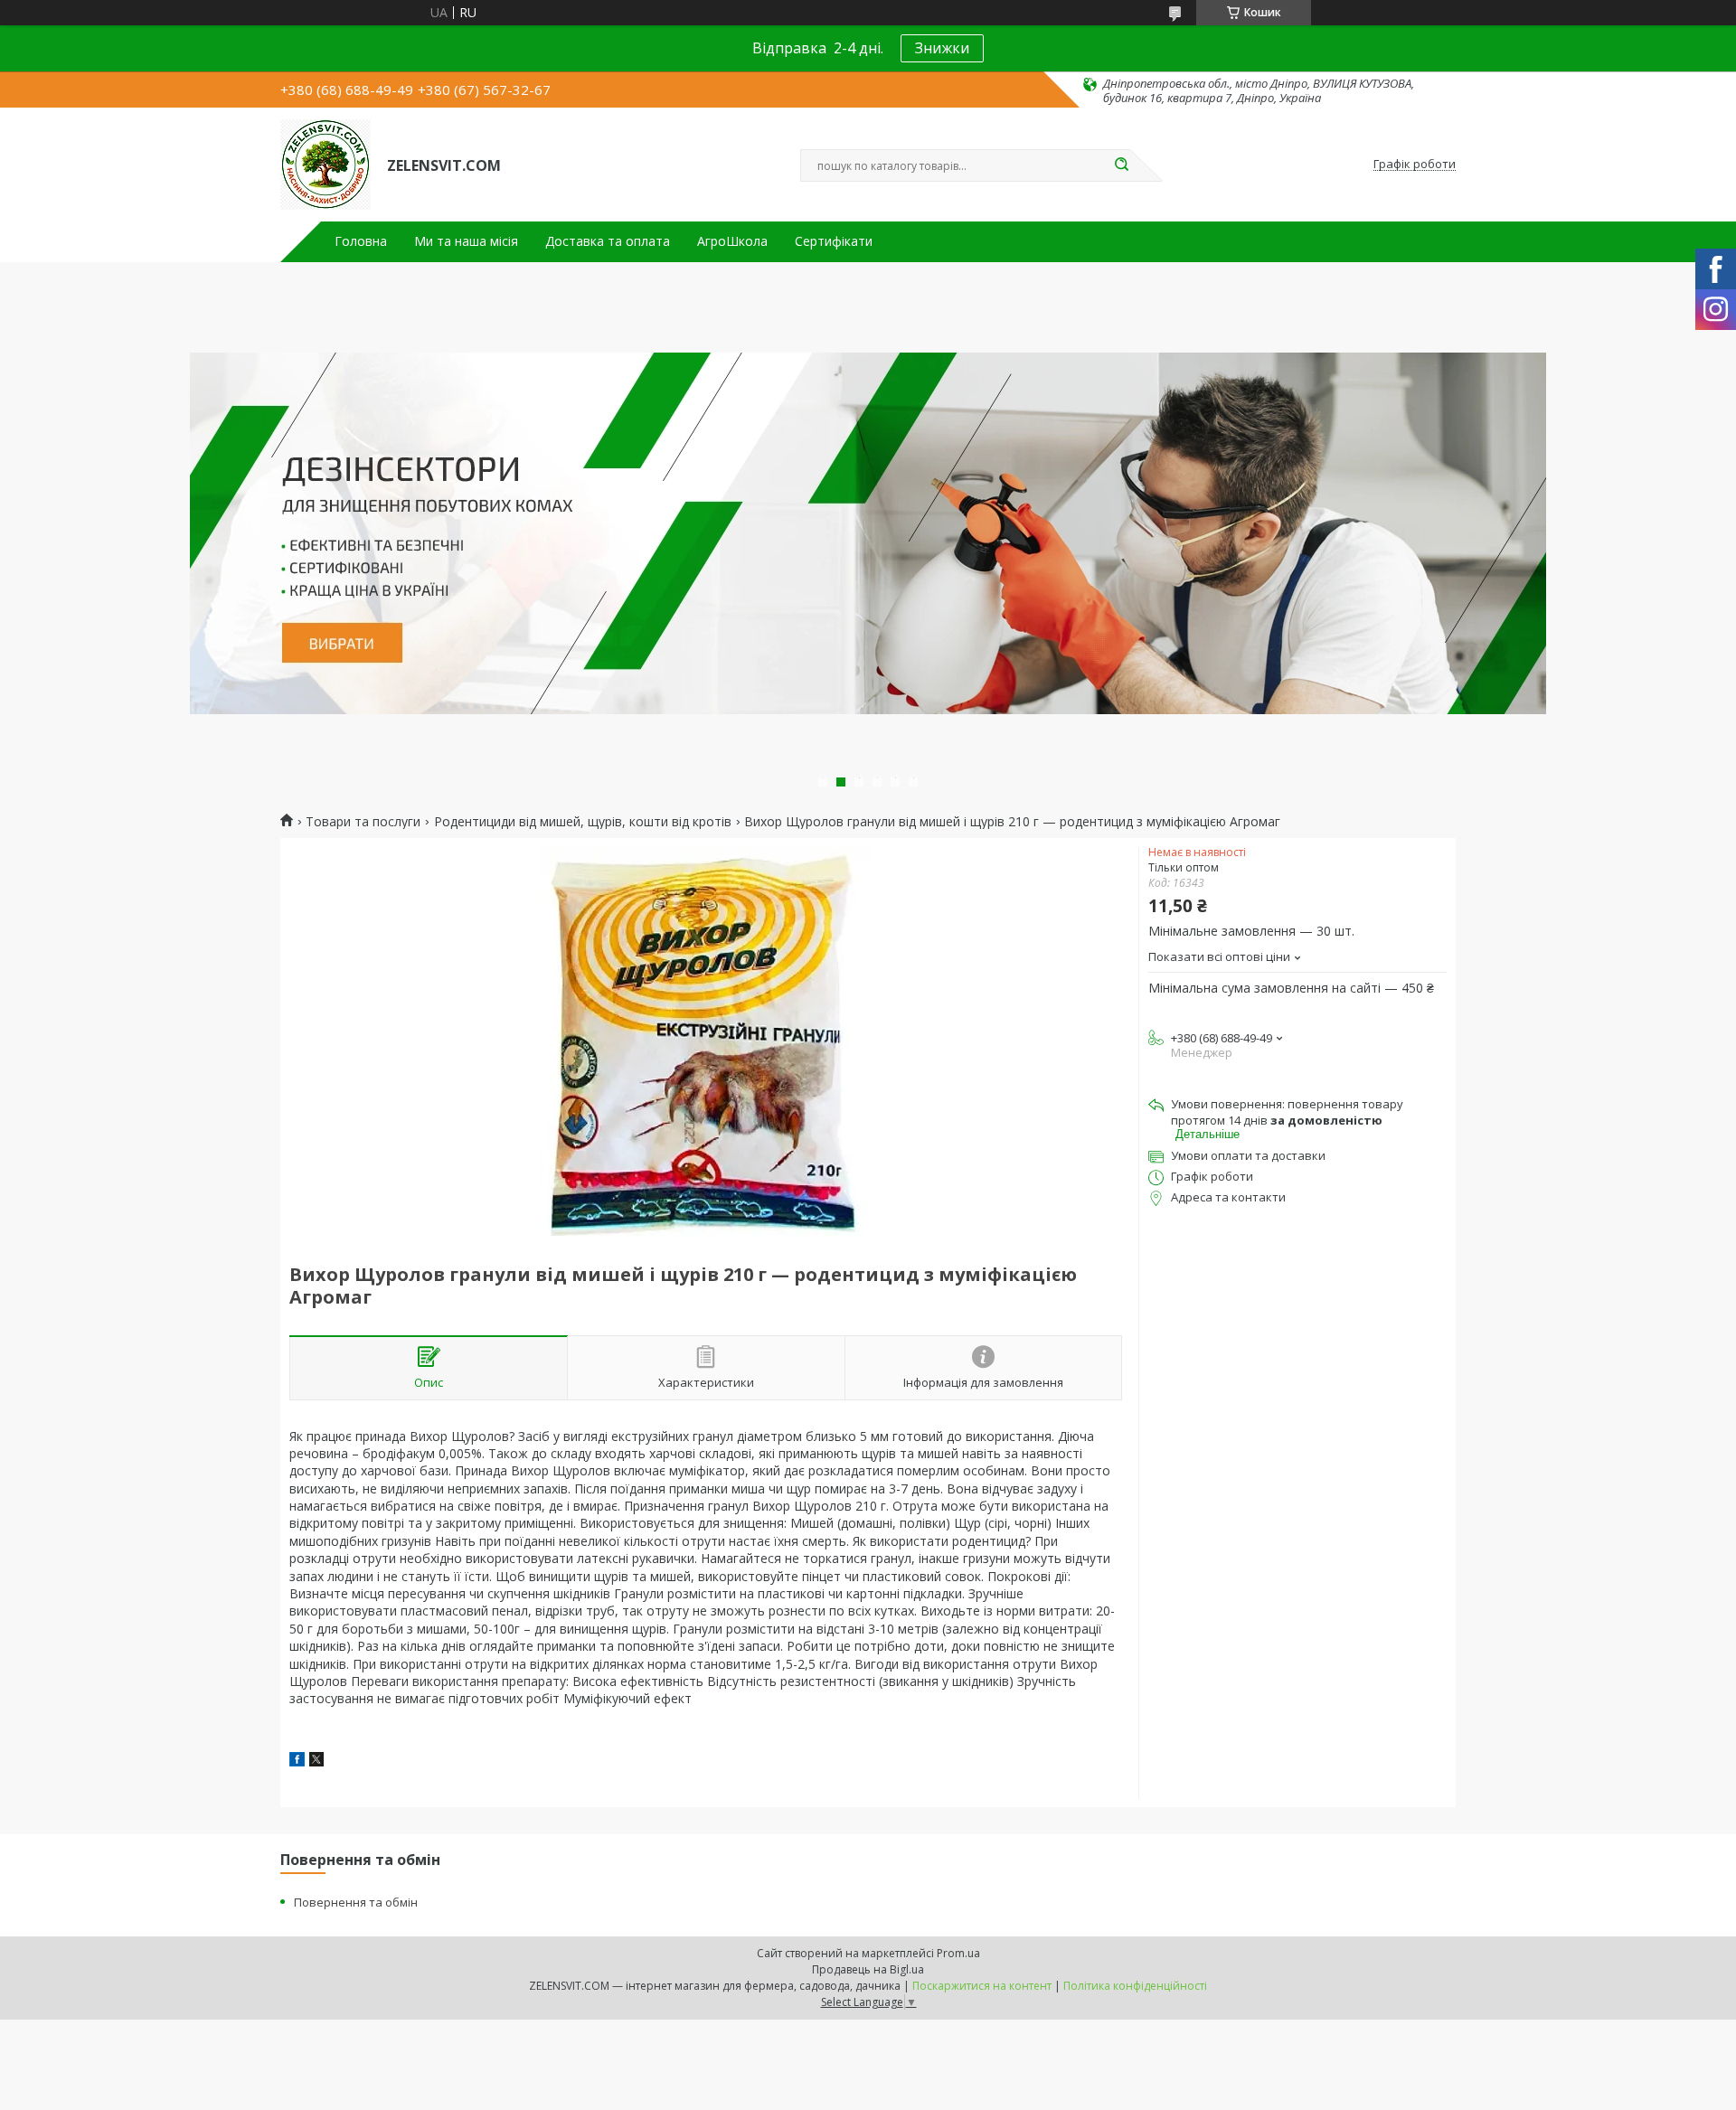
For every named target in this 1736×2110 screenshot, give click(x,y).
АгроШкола (732, 241)
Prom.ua (958, 1953)
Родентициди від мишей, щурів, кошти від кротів (583, 822)
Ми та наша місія (466, 241)
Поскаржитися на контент (982, 1986)
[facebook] (297, 1761)
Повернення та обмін (356, 1902)
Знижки (942, 48)
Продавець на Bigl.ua (868, 1969)
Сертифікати (834, 241)
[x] (316, 1761)
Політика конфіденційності (1135, 1986)
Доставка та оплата (608, 241)
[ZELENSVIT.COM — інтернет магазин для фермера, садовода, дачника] (325, 165)
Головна (361, 241)
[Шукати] (1121, 165)
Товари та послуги (363, 822)
